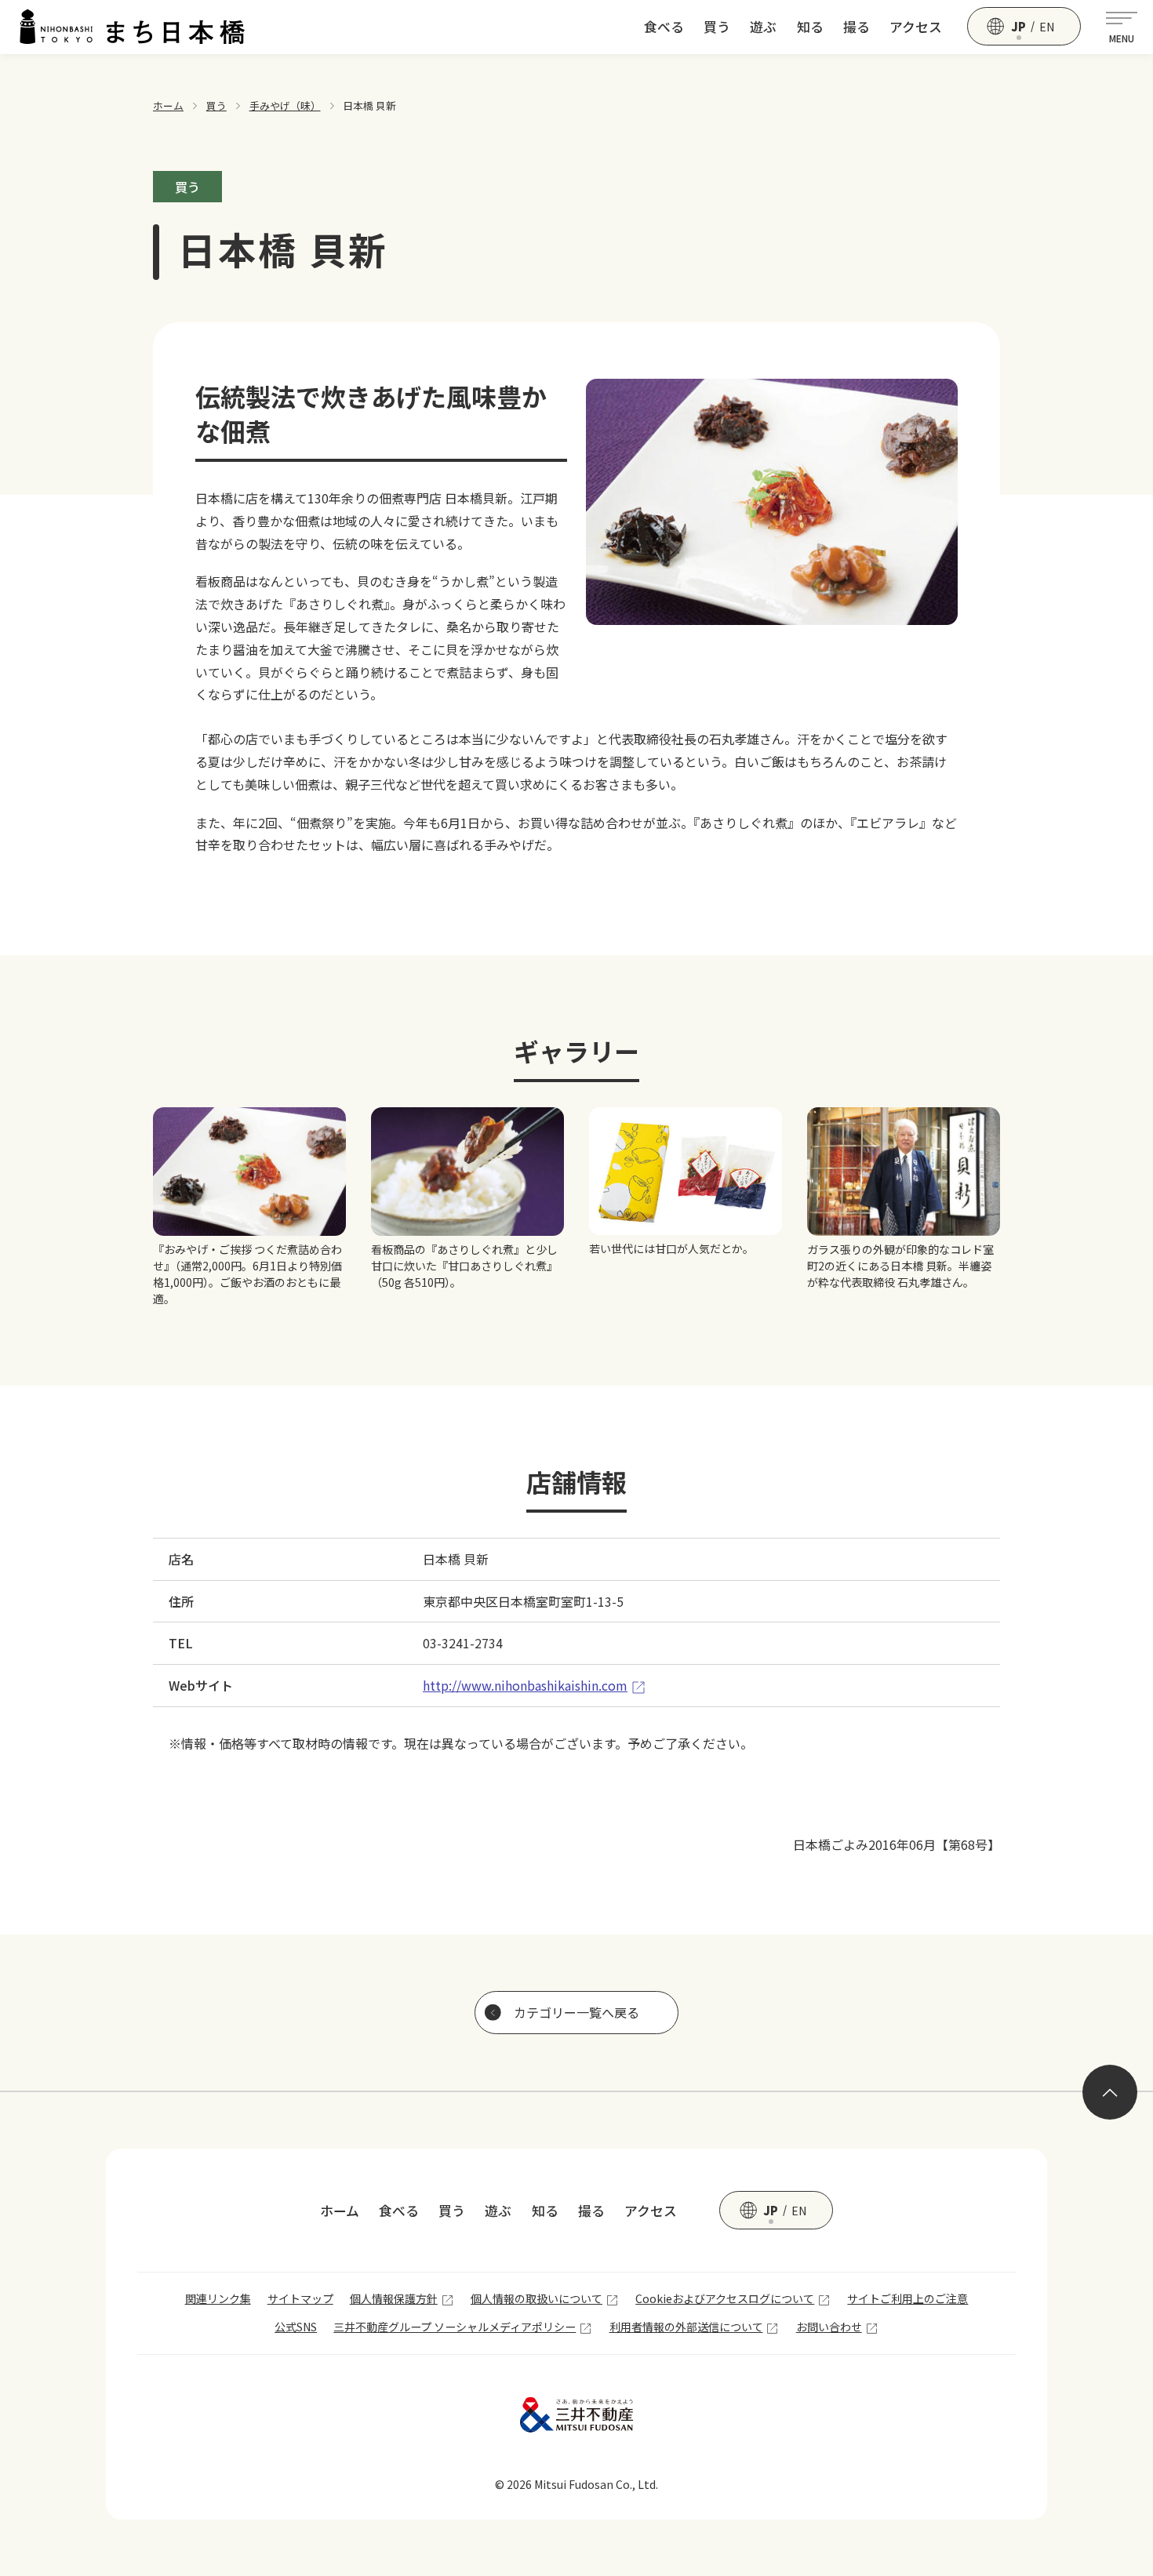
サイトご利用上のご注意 (907, 2298)
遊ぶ (763, 27)
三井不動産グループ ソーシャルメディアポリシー (455, 2327)
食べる (664, 27)
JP (1018, 27)
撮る (857, 27)
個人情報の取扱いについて (536, 2298)
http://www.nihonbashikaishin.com (525, 1685)
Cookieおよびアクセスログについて (725, 2298)
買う (717, 27)
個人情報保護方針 (394, 2298)
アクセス (916, 27)
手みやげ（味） (285, 105)
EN (1047, 27)
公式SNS (296, 2327)
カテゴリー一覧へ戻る (576, 2012)
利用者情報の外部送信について (686, 2327)
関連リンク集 (218, 2298)
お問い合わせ (829, 2327)
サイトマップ (300, 2298)
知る (810, 27)
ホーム (168, 105)
